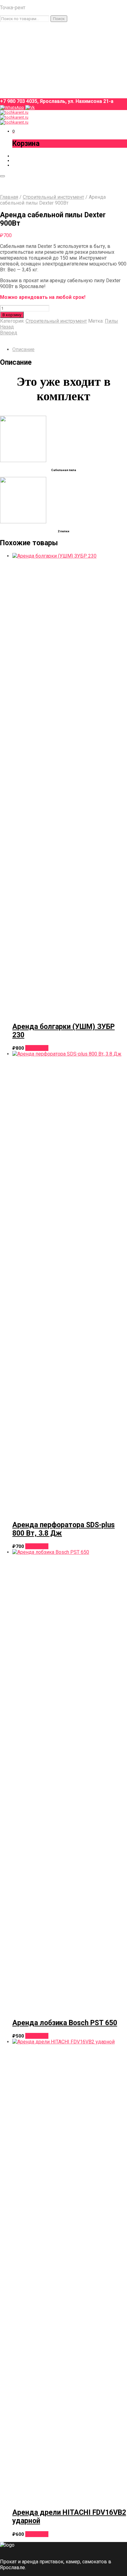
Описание (23, 349)
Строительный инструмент (53, 197)
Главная (9, 197)
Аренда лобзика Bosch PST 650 (65, 2023)
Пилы (111, 321)
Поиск (59, 19)
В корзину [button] (37, 1048)
